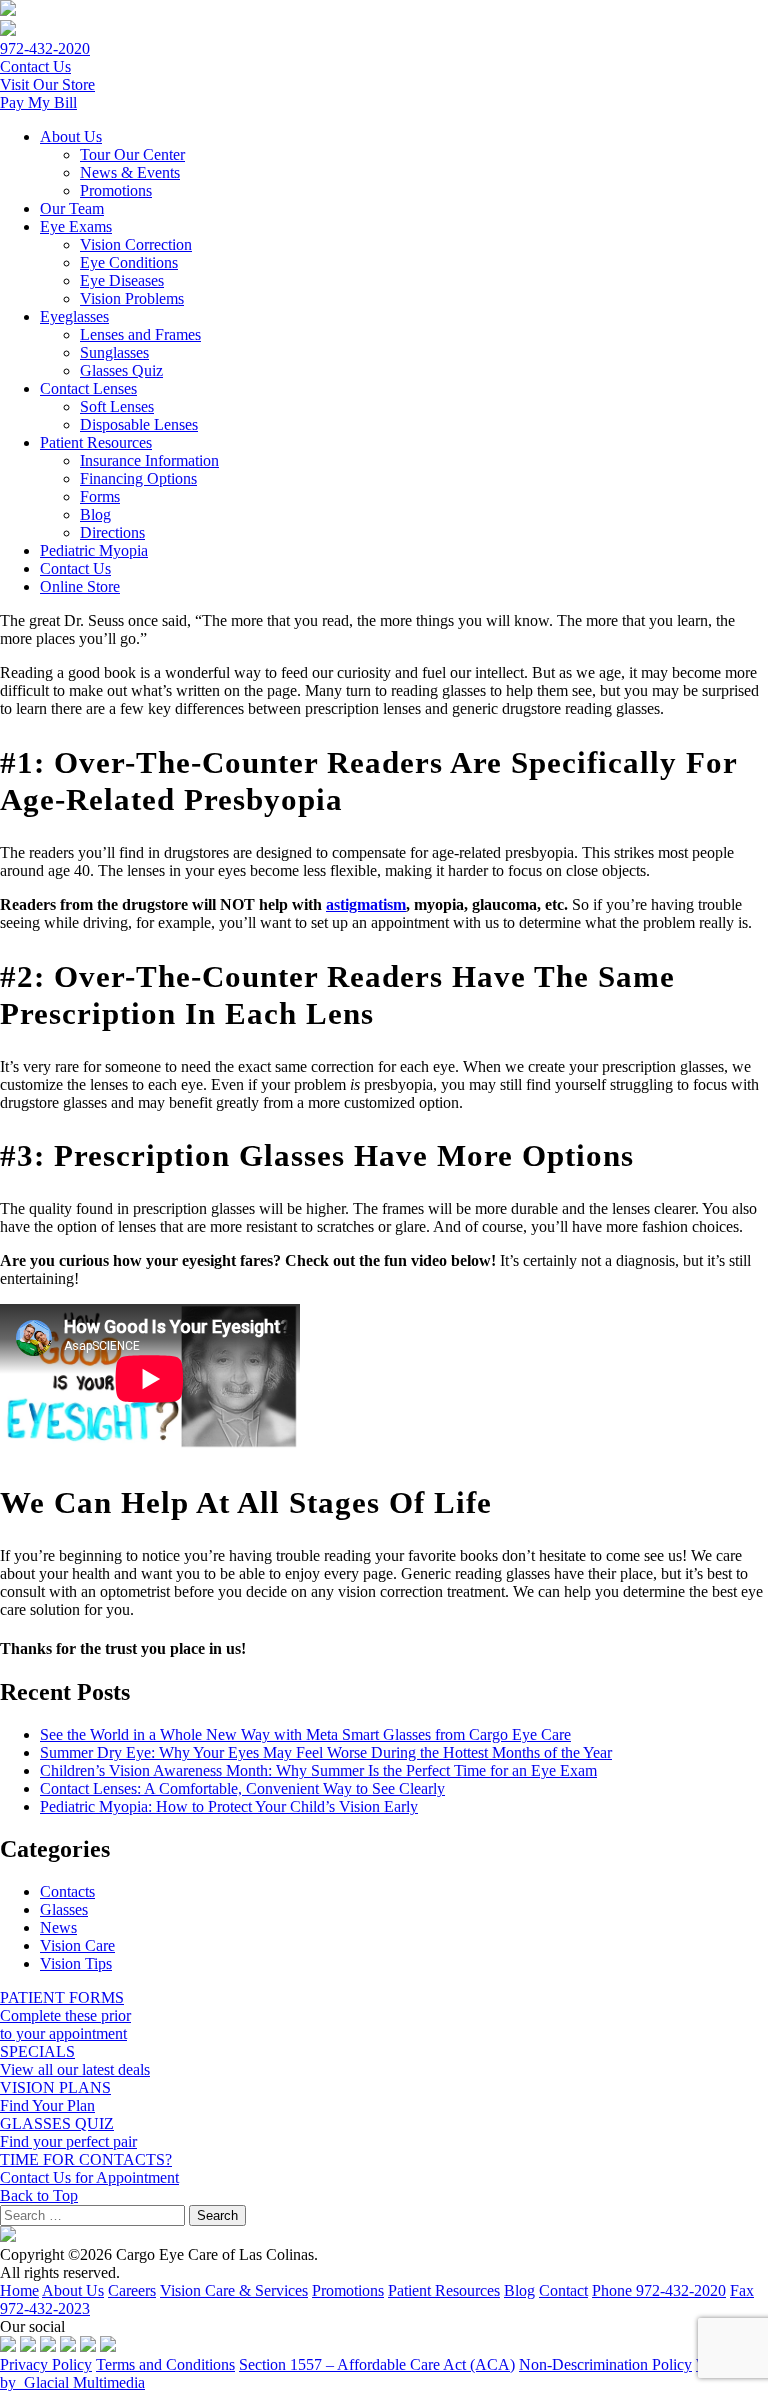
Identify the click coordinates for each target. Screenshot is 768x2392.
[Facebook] (8, 2346)
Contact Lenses (88, 388)
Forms (100, 496)
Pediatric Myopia (94, 550)
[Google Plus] (88, 2346)
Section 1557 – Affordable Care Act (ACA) (377, 2364)
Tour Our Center (132, 154)
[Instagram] (48, 2346)
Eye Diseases (122, 280)
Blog (95, 514)
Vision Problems (132, 298)
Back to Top (39, 2195)
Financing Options (138, 478)
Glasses (64, 1909)
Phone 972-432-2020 (659, 2290)
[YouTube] (68, 2346)
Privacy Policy (46, 2364)
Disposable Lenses (139, 424)
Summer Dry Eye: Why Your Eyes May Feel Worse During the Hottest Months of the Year (326, 1752)
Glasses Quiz (121, 370)
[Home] (8, 10)
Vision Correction (136, 244)
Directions (112, 532)
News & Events (130, 172)
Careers (132, 2290)
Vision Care (77, 1945)
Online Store (80, 586)
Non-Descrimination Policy (605, 2364)
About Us (71, 136)
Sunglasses (114, 352)
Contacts (67, 1891)
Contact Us (75, 568)
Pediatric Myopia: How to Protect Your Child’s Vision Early (229, 1806)
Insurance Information (149, 460)
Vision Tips (76, 1963)
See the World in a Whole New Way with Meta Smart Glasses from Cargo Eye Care (305, 1734)
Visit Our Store (47, 84)
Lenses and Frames (140, 334)
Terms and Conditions (165, 2364)
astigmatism (366, 904)
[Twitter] (28, 2346)
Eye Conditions (129, 262)
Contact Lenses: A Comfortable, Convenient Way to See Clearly (242, 1788)
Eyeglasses (74, 316)
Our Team (72, 208)
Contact (563, 2290)
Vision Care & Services (234, 2290)
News (58, 1927)
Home (19, 2290)
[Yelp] (108, 2346)
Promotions (116, 190)
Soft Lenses (117, 406)
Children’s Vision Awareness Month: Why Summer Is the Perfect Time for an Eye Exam (318, 1770)
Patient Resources (96, 442)
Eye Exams (76, 226)
